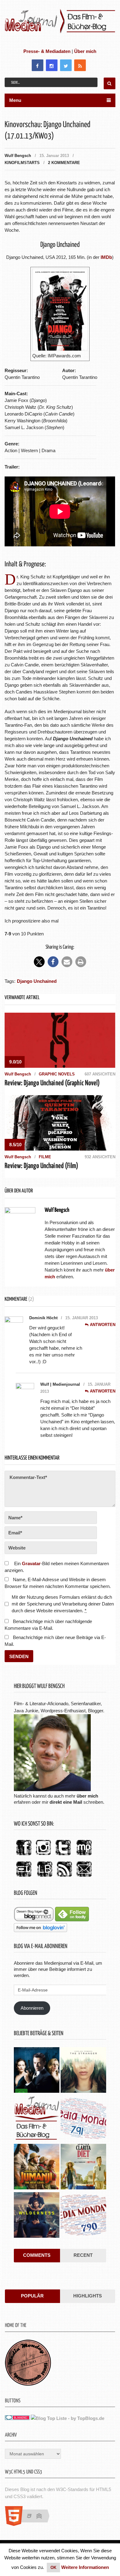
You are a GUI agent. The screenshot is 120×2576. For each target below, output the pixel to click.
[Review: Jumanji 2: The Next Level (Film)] (37, 2167)
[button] (39, 962)
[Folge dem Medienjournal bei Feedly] (72, 1920)
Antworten (103, 1325)
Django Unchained (37, 981)
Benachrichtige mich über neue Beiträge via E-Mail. (55, 1641)
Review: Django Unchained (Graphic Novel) (52, 1083)
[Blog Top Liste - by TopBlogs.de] (68, 2418)
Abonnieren (32, 2008)
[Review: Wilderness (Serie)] (37, 2216)
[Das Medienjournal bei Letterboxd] (24, 1877)
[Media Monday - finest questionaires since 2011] (28, 2384)
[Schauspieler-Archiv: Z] (37, 2119)
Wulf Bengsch (18, 156)
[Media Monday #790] (83, 2216)
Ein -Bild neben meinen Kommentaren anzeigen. (57, 1567)
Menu (15, 100)
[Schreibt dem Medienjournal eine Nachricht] (84, 1877)
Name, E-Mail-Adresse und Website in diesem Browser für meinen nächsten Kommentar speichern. (58, 1583)
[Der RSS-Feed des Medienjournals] (64, 1877)
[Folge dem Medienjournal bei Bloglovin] (40, 1930)
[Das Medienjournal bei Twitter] (63, 1856)
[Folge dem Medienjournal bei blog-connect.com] (34, 1920)
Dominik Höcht (43, 1318)
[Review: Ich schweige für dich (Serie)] (83, 2071)
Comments (37, 2255)
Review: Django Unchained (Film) (41, 1166)
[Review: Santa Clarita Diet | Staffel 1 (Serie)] (83, 2167)
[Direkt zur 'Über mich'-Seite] (52, 1789)
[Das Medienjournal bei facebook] (24, 1856)
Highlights (88, 2296)
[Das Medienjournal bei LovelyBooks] (45, 1877)
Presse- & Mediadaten (47, 51)
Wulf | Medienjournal (60, 1384)
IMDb (106, 257)
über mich (87, 1796)
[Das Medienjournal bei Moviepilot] (84, 1856)
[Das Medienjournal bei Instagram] (43, 1856)
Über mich (85, 51)
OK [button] (53, 2568)
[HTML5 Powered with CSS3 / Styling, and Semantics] (30, 2524)
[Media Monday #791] (83, 2119)
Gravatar (31, 1563)
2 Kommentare (64, 163)
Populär (32, 2296)
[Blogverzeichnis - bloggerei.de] (17, 2418)
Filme (45, 1157)
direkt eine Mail (66, 1802)
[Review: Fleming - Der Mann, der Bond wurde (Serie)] (37, 2071)
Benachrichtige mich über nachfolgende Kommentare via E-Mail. (48, 1625)
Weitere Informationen (85, 2567)
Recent (83, 2255)
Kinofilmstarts (22, 163)
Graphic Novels (57, 1074)
